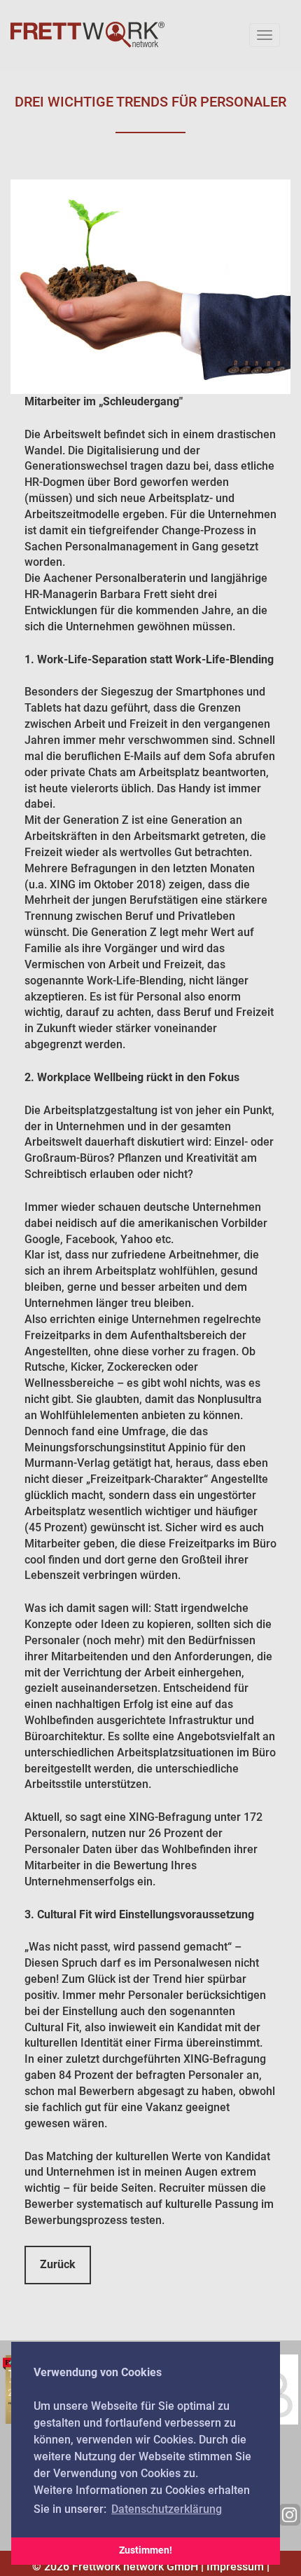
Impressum (235, 2567)
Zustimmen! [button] (146, 2550)
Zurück (58, 2264)
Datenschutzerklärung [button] (167, 2509)
